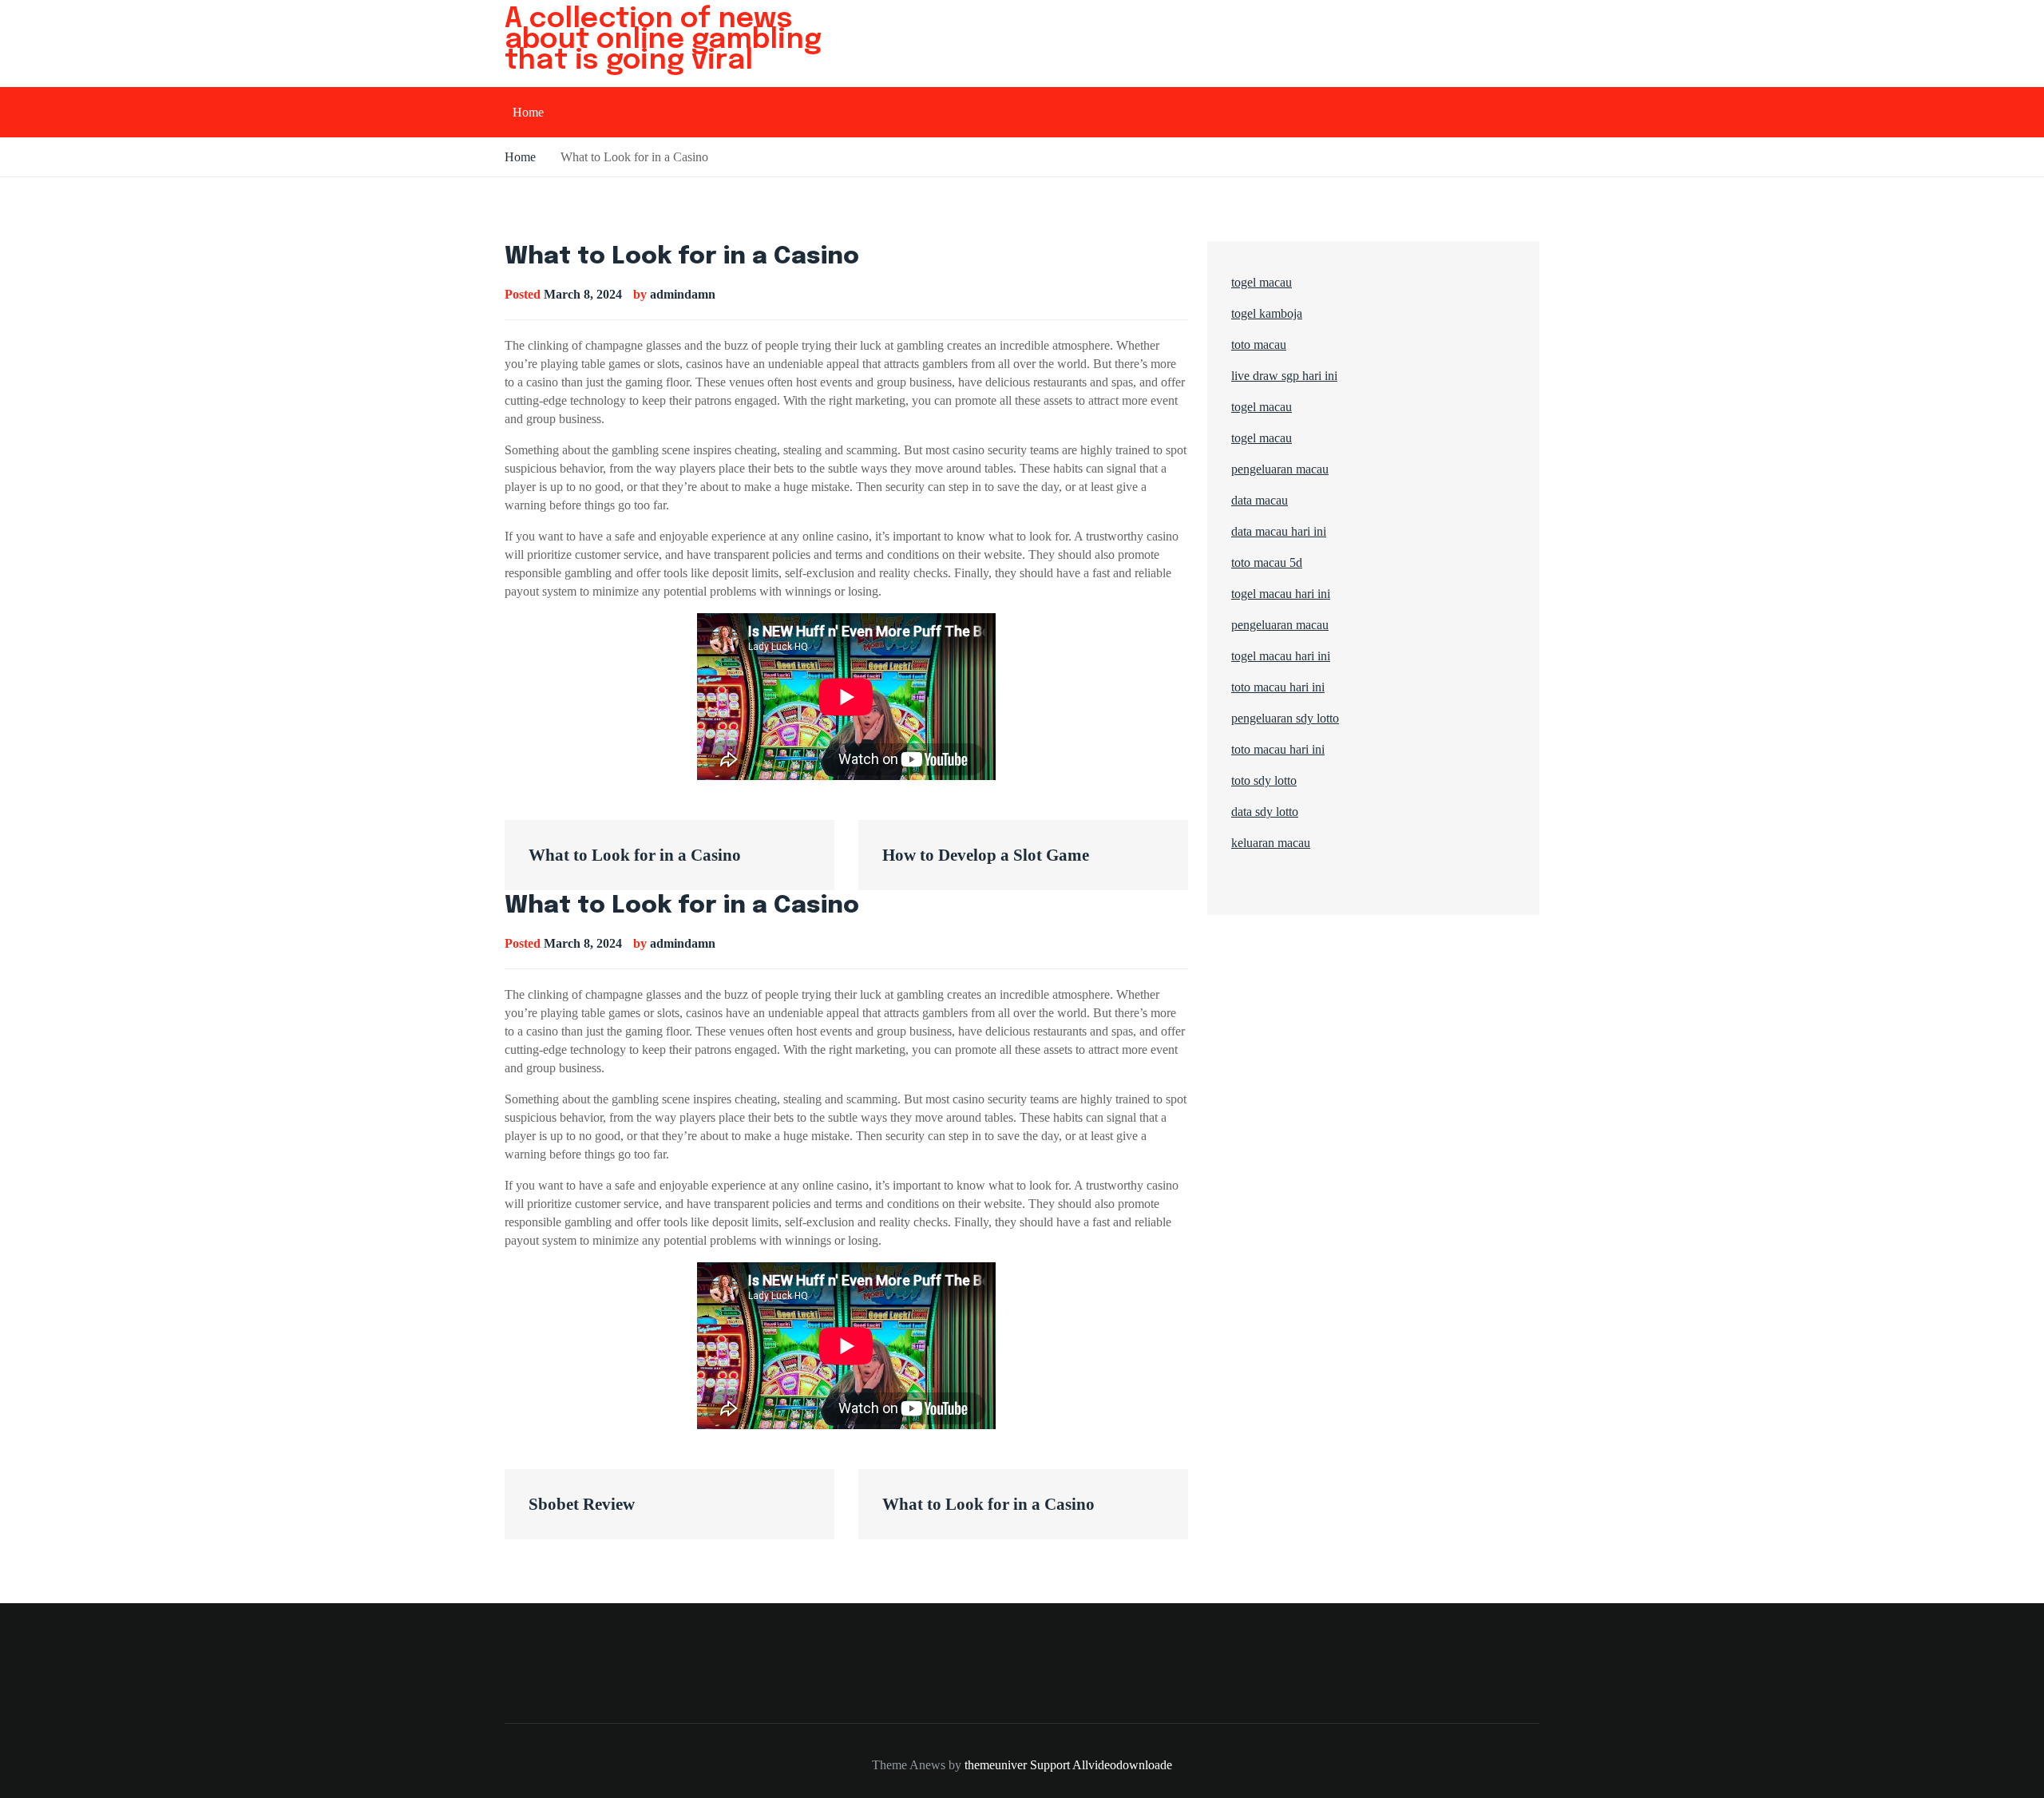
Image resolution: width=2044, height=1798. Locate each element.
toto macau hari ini (1278, 687)
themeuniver (996, 1765)
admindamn (683, 294)
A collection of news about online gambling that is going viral (663, 40)
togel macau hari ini (1281, 656)
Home (528, 112)
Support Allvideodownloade (1101, 1765)
